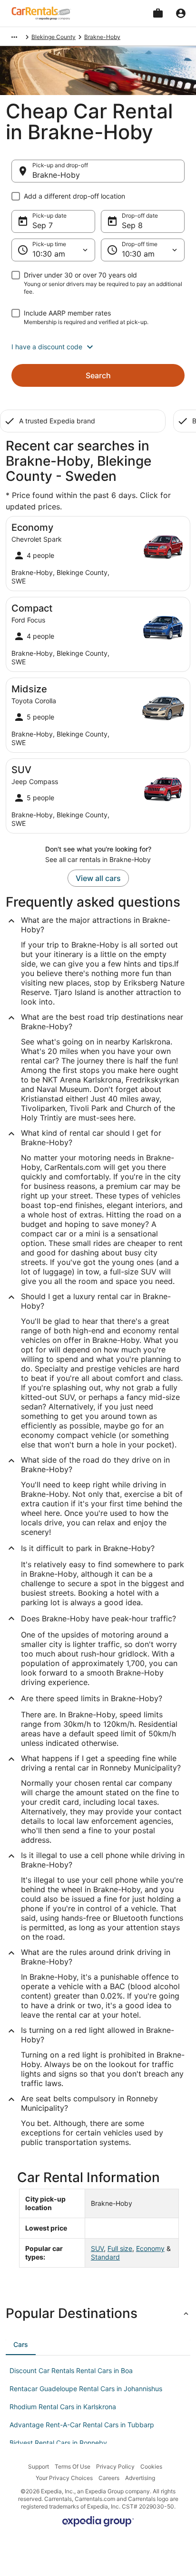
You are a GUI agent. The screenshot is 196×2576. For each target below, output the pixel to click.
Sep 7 (43, 225)
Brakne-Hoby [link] (102, 37)
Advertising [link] (140, 2478)
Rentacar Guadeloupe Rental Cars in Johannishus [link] (86, 2389)
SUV (97, 2248)
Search (98, 375)
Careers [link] (109, 2478)
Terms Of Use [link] (73, 2466)
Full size (120, 2248)
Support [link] (39, 2466)
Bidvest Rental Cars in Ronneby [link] (58, 2443)
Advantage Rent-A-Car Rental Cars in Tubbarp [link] (82, 2425)
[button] (98, 347)
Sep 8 (132, 225)
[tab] (21, 2345)
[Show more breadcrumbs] (14, 37)
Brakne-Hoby (56, 175)
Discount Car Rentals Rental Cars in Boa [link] (71, 2370)
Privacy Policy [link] (115, 2466)
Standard (105, 2257)
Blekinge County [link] (54, 37)
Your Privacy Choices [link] (64, 2478)
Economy (150, 2248)
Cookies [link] (151, 2466)
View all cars (98, 878)
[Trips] (158, 13)
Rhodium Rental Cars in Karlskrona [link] (63, 2407)
